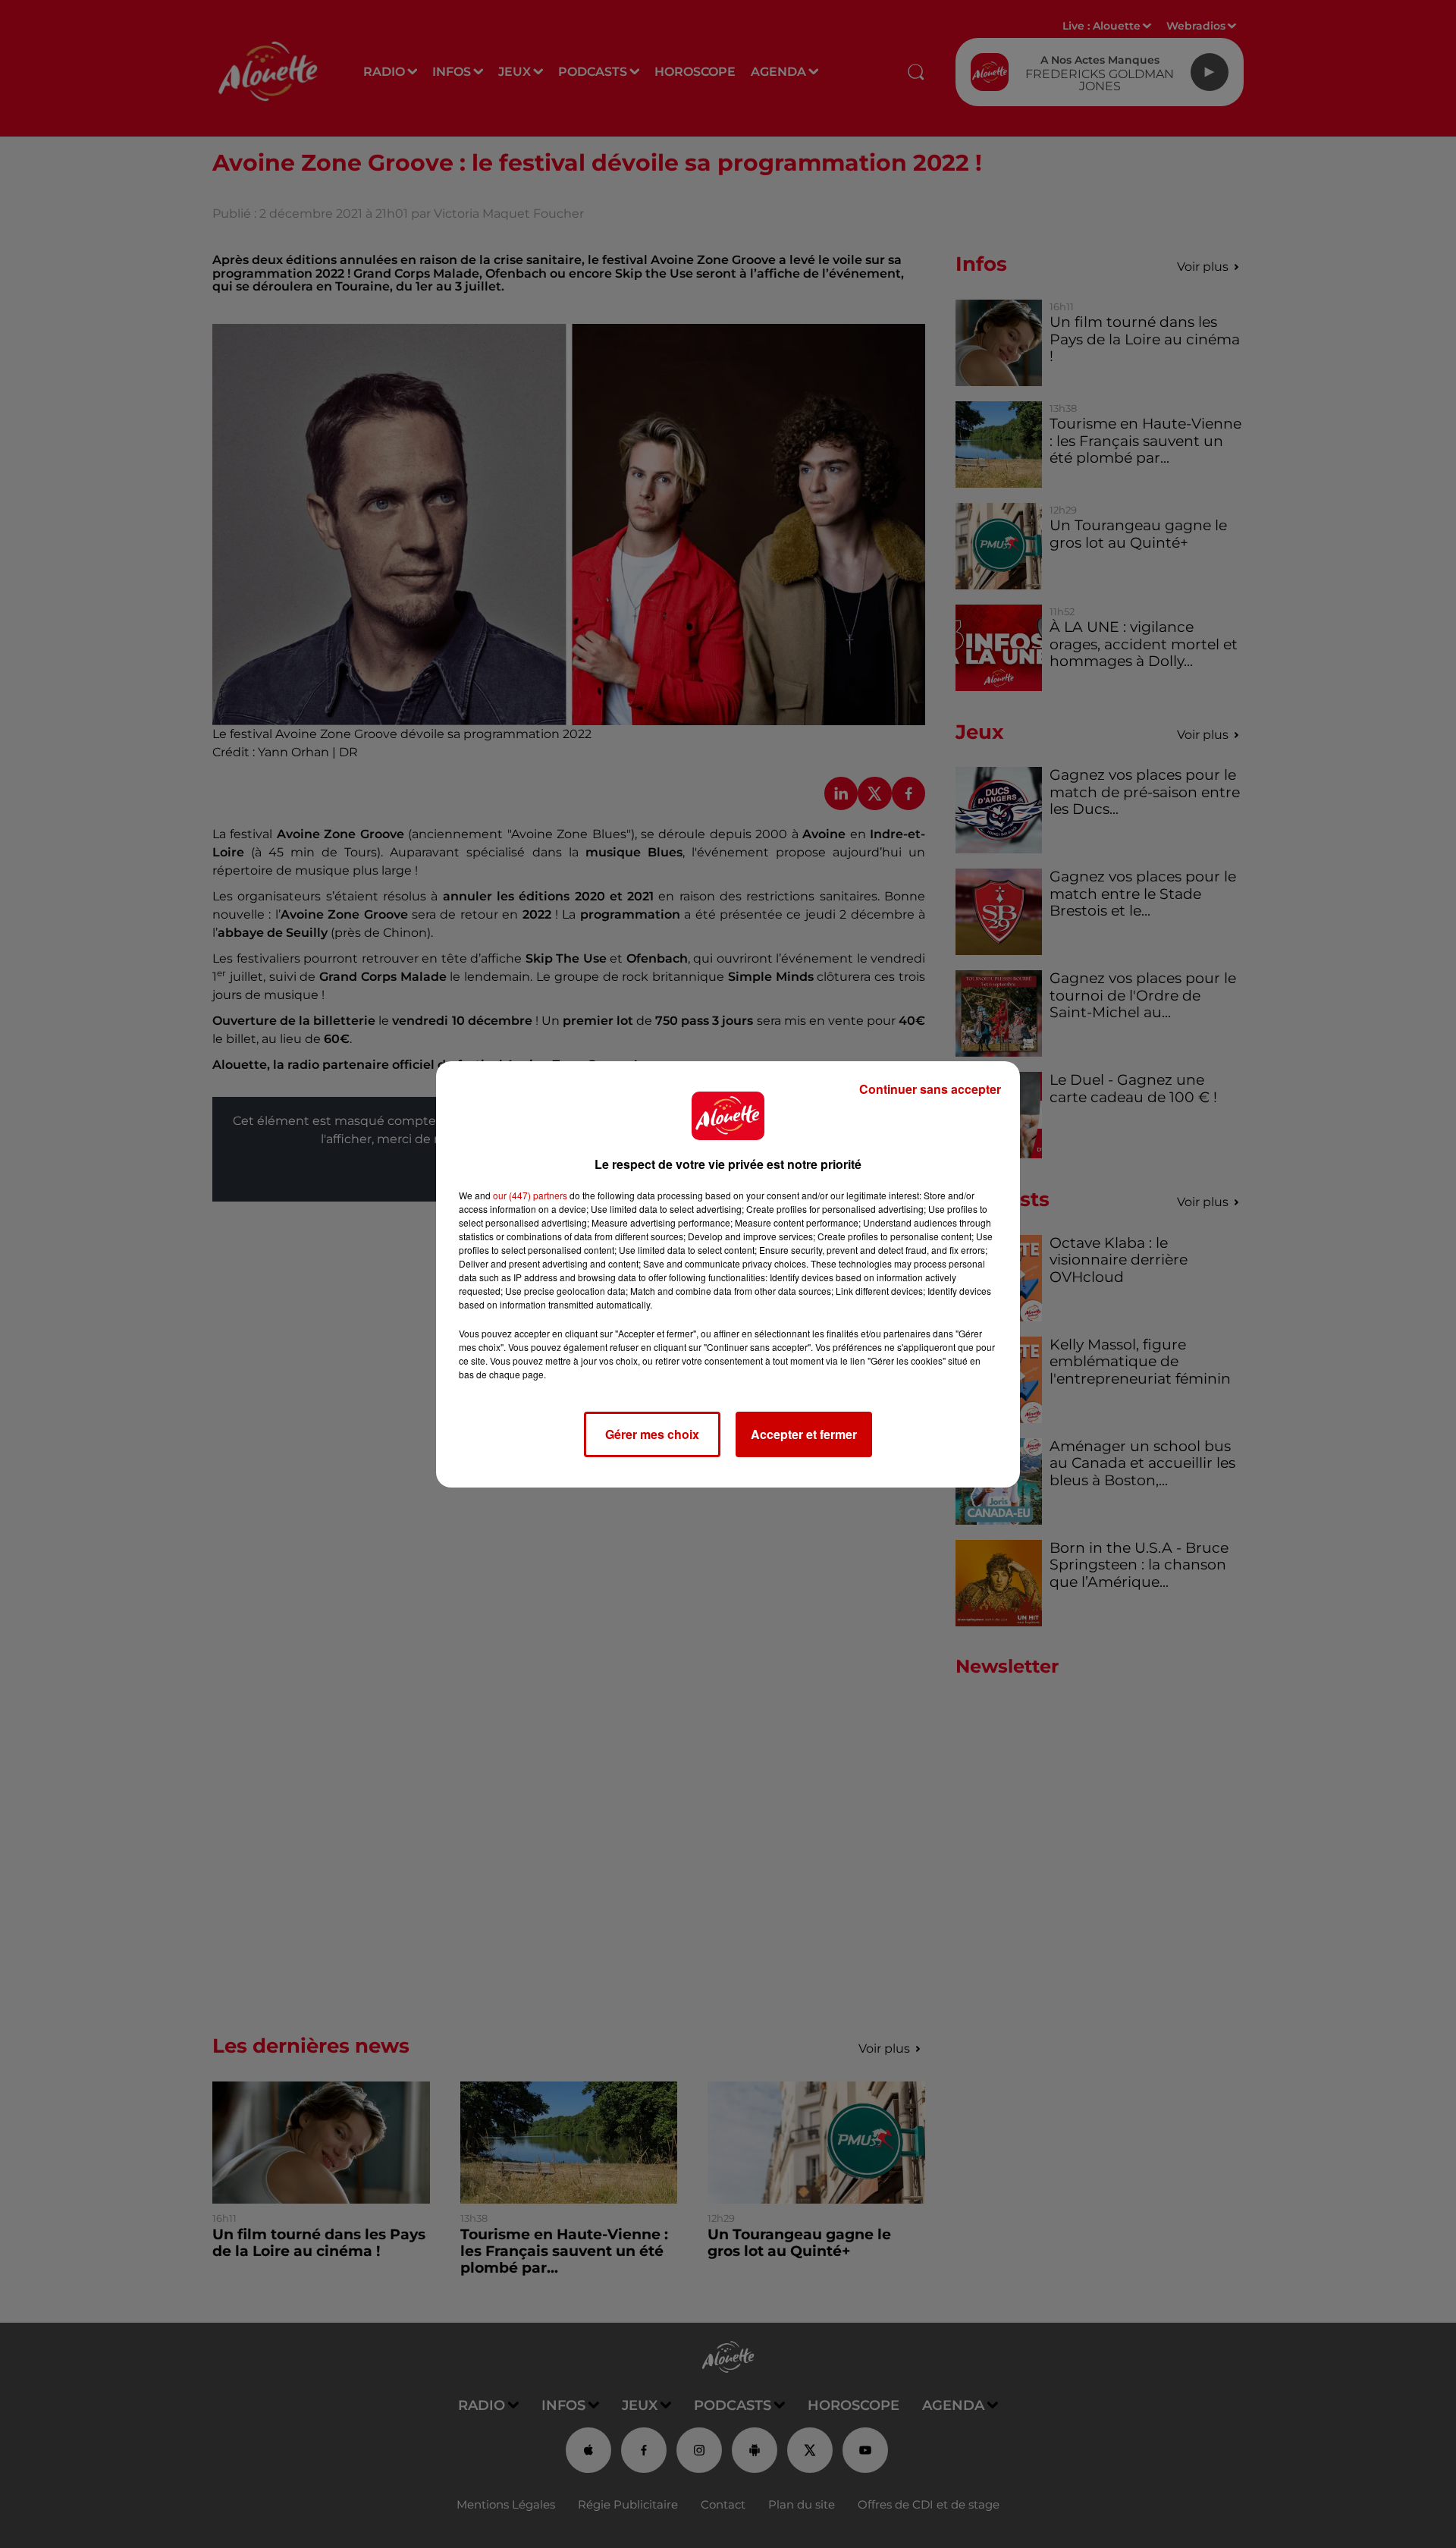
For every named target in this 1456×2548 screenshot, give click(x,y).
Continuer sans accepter (930, 1089)
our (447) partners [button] (530, 1195)
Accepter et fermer (804, 1434)
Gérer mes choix (652, 1434)
